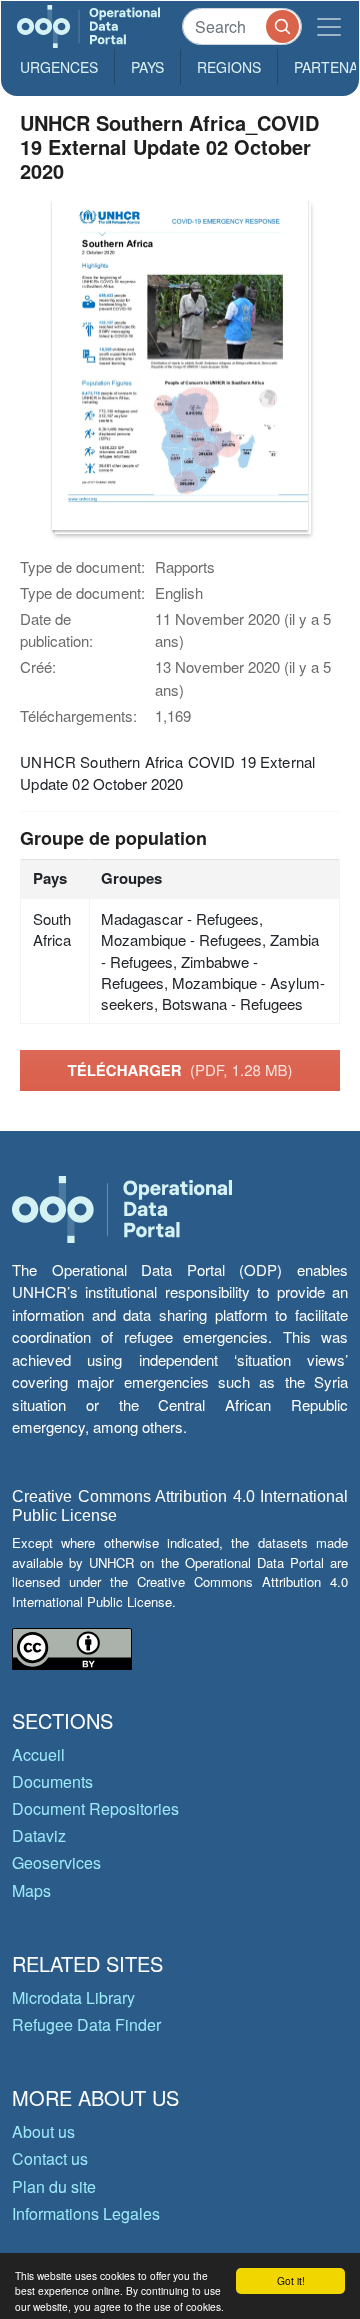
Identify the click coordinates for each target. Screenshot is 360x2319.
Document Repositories (95, 1808)
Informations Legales (86, 2213)
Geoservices (56, 1862)
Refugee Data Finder (86, 2024)
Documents (52, 1781)
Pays (147, 67)
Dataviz (39, 1835)
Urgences (59, 67)
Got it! (291, 2280)
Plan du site (54, 2186)
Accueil (38, 1754)
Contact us (50, 2158)
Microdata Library (73, 1997)
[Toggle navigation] (329, 26)
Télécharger (179, 1070)
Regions (229, 67)
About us (43, 2131)
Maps (31, 1890)
